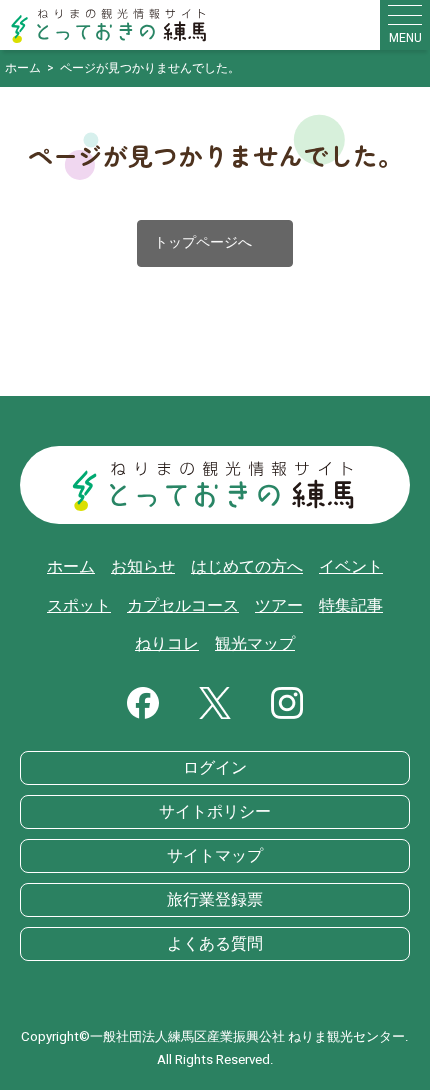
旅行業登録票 (215, 900)
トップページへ (215, 243)
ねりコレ (167, 644)
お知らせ (143, 567)
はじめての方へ (247, 567)
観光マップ (255, 644)
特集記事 (351, 606)
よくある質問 (215, 944)
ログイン (215, 768)
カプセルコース (183, 606)
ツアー (279, 606)
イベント (351, 567)
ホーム (71, 567)
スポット (79, 606)
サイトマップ (215, 856)
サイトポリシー (215, 812)
